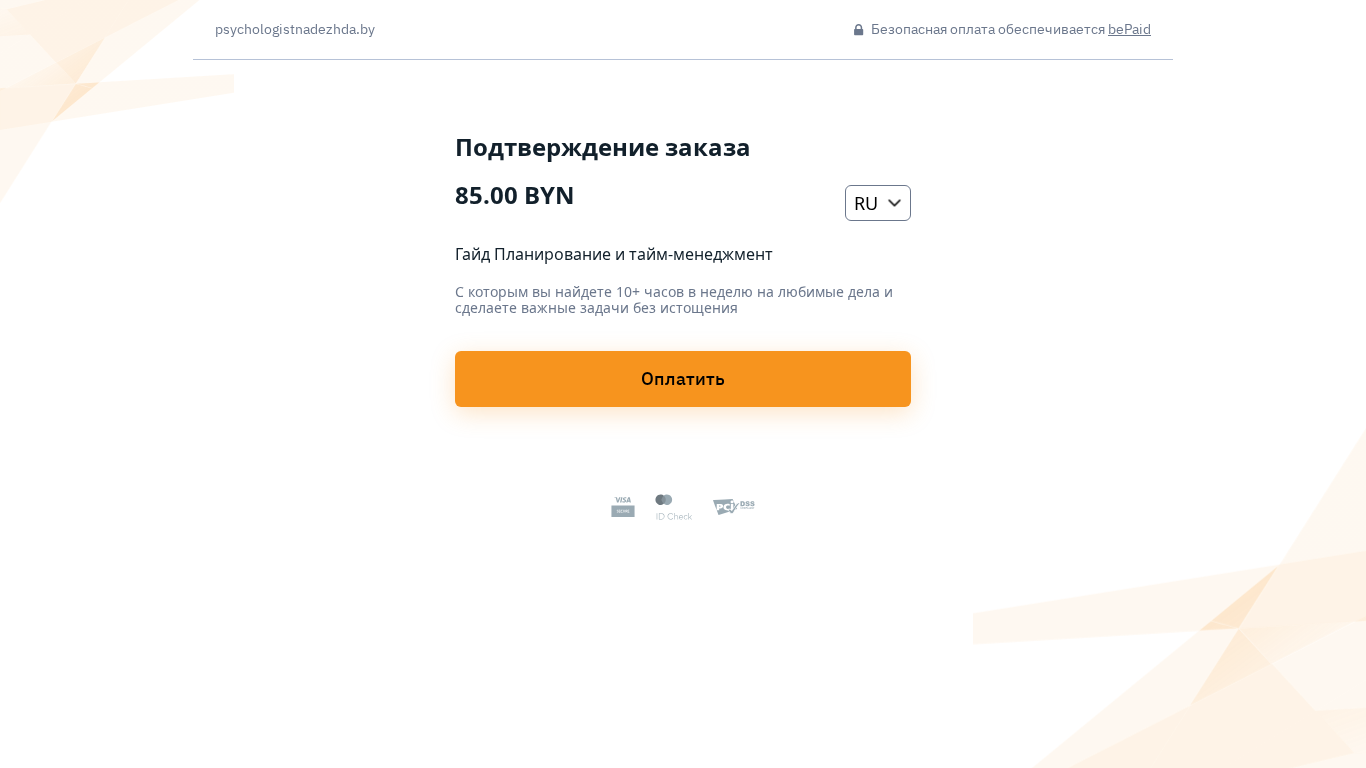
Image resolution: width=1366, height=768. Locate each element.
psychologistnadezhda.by (295, 30)
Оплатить (683, 378)
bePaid (1129, 29)
